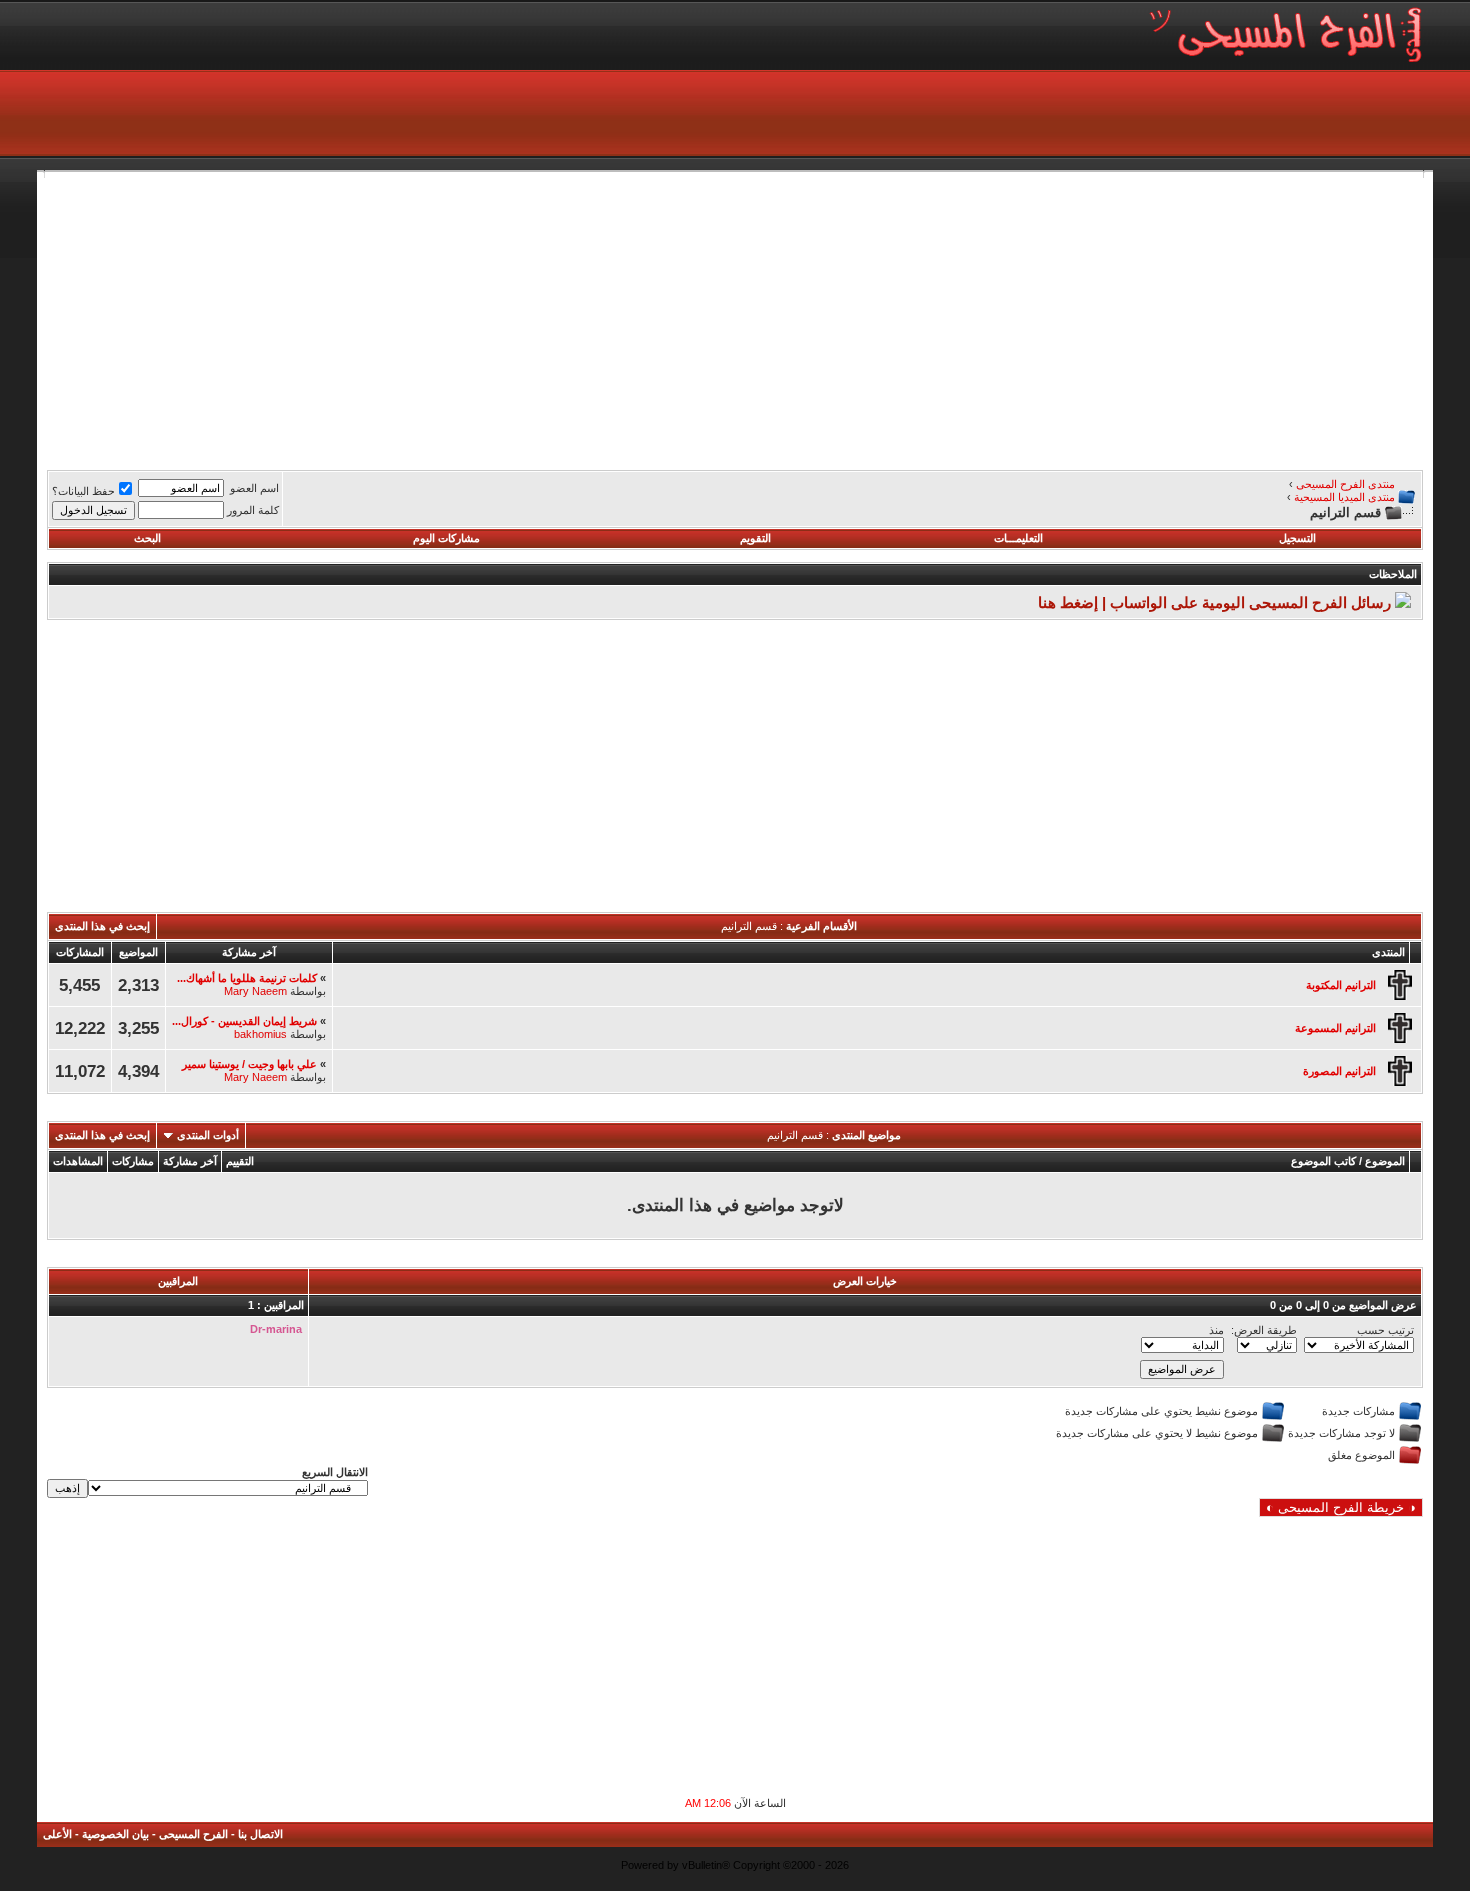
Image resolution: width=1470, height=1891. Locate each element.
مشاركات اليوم (446, 538)
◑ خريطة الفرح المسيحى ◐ (1341, 1507)
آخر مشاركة (190, 1161)
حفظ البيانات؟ (83, 491)
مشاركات (133, 1161)
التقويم (755, 538)
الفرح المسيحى (193, 1834)
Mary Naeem (255, 991)
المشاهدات (78, 1161)
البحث (147, 538)
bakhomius (260, 1034)
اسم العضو (254, 488)
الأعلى (57, 1834)
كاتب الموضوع (1323, 1161)
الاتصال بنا (260, 1834)
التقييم (240, 1161)
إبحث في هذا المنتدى (102, 926)
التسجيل (1297, 538)
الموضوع (1385, 1161)
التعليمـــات (1018, 538)
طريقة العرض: (1264, 1330)
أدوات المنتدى (208, 1135)
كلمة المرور (253, 510)
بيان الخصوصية (115, 1834)
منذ (1216, 1330)
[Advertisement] (823, 318)
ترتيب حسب (1385, 1330)
